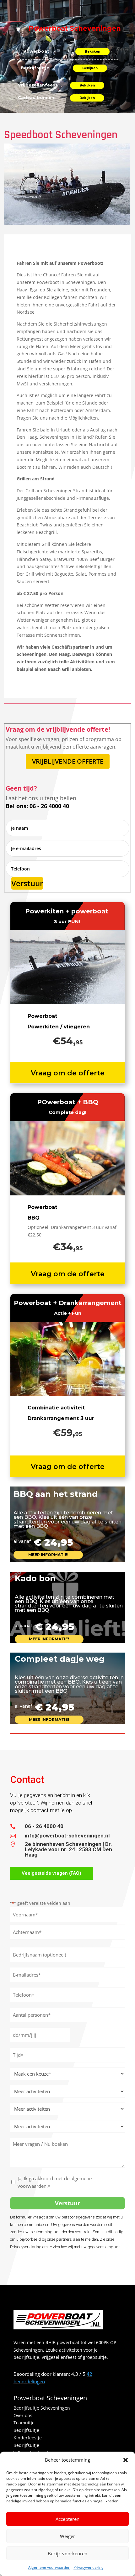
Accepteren (67, 2519)
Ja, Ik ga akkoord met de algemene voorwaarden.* (55, 2182)
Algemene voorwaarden (49, 2567)
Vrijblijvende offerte (68, 761)
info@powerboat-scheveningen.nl (67, 1836)
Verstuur (27, 883)
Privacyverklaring (89, 2567)
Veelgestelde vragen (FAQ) (51, 1873)
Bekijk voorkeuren (67, 2553)
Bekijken (92, 52)
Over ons (23, 2415)
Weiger (67, 2536)
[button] (126, 2460)
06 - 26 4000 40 (44, 1826)
